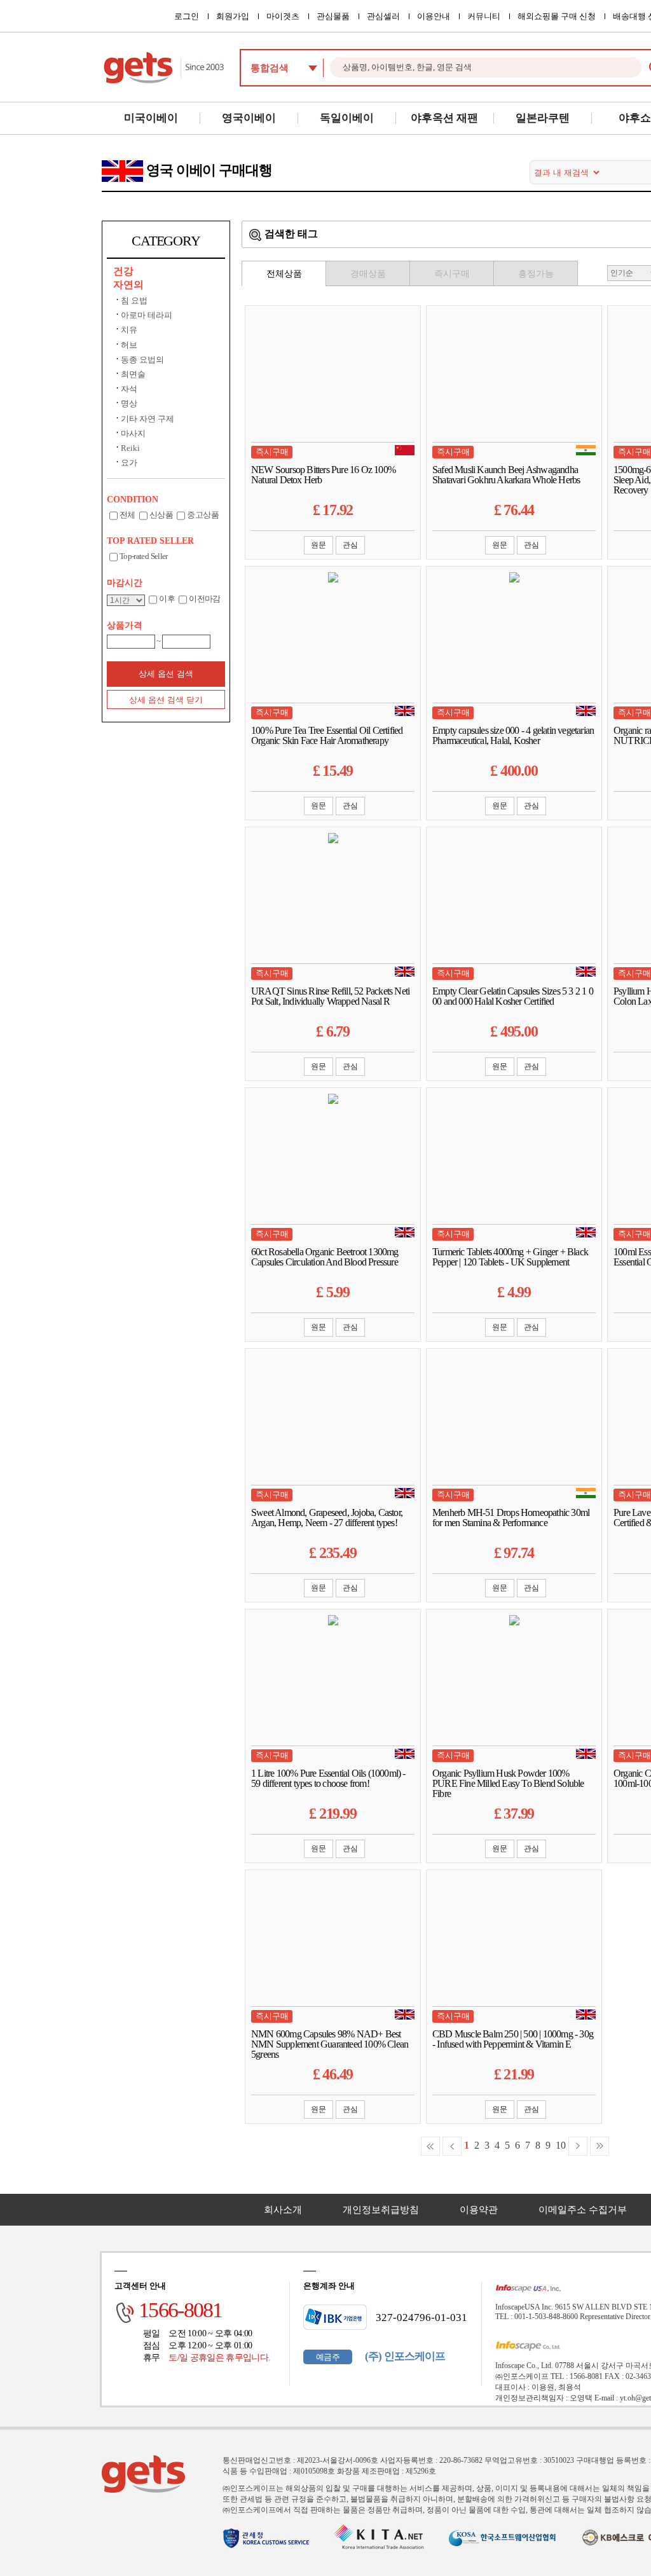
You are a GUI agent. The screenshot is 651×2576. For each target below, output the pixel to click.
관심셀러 (383, 16)
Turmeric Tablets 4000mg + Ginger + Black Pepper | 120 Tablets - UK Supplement (510, 1257)
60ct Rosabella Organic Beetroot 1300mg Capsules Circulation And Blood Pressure (325, 1257)
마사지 (133, 433)
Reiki (130, 448)
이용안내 (434, 16)
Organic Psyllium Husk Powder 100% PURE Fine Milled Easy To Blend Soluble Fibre (508, 1784)
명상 (129, 403)
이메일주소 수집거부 (583, 2210)
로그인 (187, 16)
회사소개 (283, 2210)
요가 (129, 463)
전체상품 (284, 274)
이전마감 (204, 599)
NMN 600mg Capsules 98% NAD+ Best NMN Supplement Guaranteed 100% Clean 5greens (330, 2044)
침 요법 (134, 300)
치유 (129, 330)
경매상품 (368, 274)
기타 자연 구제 (147, 419)
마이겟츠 (283, 16)
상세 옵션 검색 (166, 674)
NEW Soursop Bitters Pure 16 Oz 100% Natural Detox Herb (323, 475)
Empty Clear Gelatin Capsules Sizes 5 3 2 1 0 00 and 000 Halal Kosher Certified (513, 996)
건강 (123, 271)
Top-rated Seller (144, 556)
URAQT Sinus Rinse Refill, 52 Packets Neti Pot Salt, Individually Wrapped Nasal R (330, 996)
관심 (350, 545)
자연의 (128, 285)
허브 (129, 345)
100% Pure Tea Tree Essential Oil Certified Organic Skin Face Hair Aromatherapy (327, 736)
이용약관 (479, 2210)
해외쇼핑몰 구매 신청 (557, 16)
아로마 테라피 (147, 315)
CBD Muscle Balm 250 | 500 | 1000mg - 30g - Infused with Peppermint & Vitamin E (513, 2039)
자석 (129, 389)
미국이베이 (151, 118)
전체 (127, 515)
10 (561, 2145)
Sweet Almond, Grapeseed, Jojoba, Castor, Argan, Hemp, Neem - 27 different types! (327, 1518)
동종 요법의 (142, 360)
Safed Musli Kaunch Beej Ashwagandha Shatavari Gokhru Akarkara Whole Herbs (506, 475)
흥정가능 (536, 274)
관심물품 (333, 16)
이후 (167, 599)
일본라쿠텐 (543, 118)
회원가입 (233, 16)
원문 (319, 545)
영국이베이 (249, 118)
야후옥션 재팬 (444, 118)
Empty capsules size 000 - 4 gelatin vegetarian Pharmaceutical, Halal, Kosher (513, 736)
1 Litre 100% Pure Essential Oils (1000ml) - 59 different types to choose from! (328, 1779)
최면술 (133, 374)
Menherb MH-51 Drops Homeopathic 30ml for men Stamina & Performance (511, 1518)
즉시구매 (452, 274)
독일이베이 (347, 118)
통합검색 (270, 68)
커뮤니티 (484, 16)
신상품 (161, 515)
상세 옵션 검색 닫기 (166, 700)
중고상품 (202, 515)
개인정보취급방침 (381, 2210)
